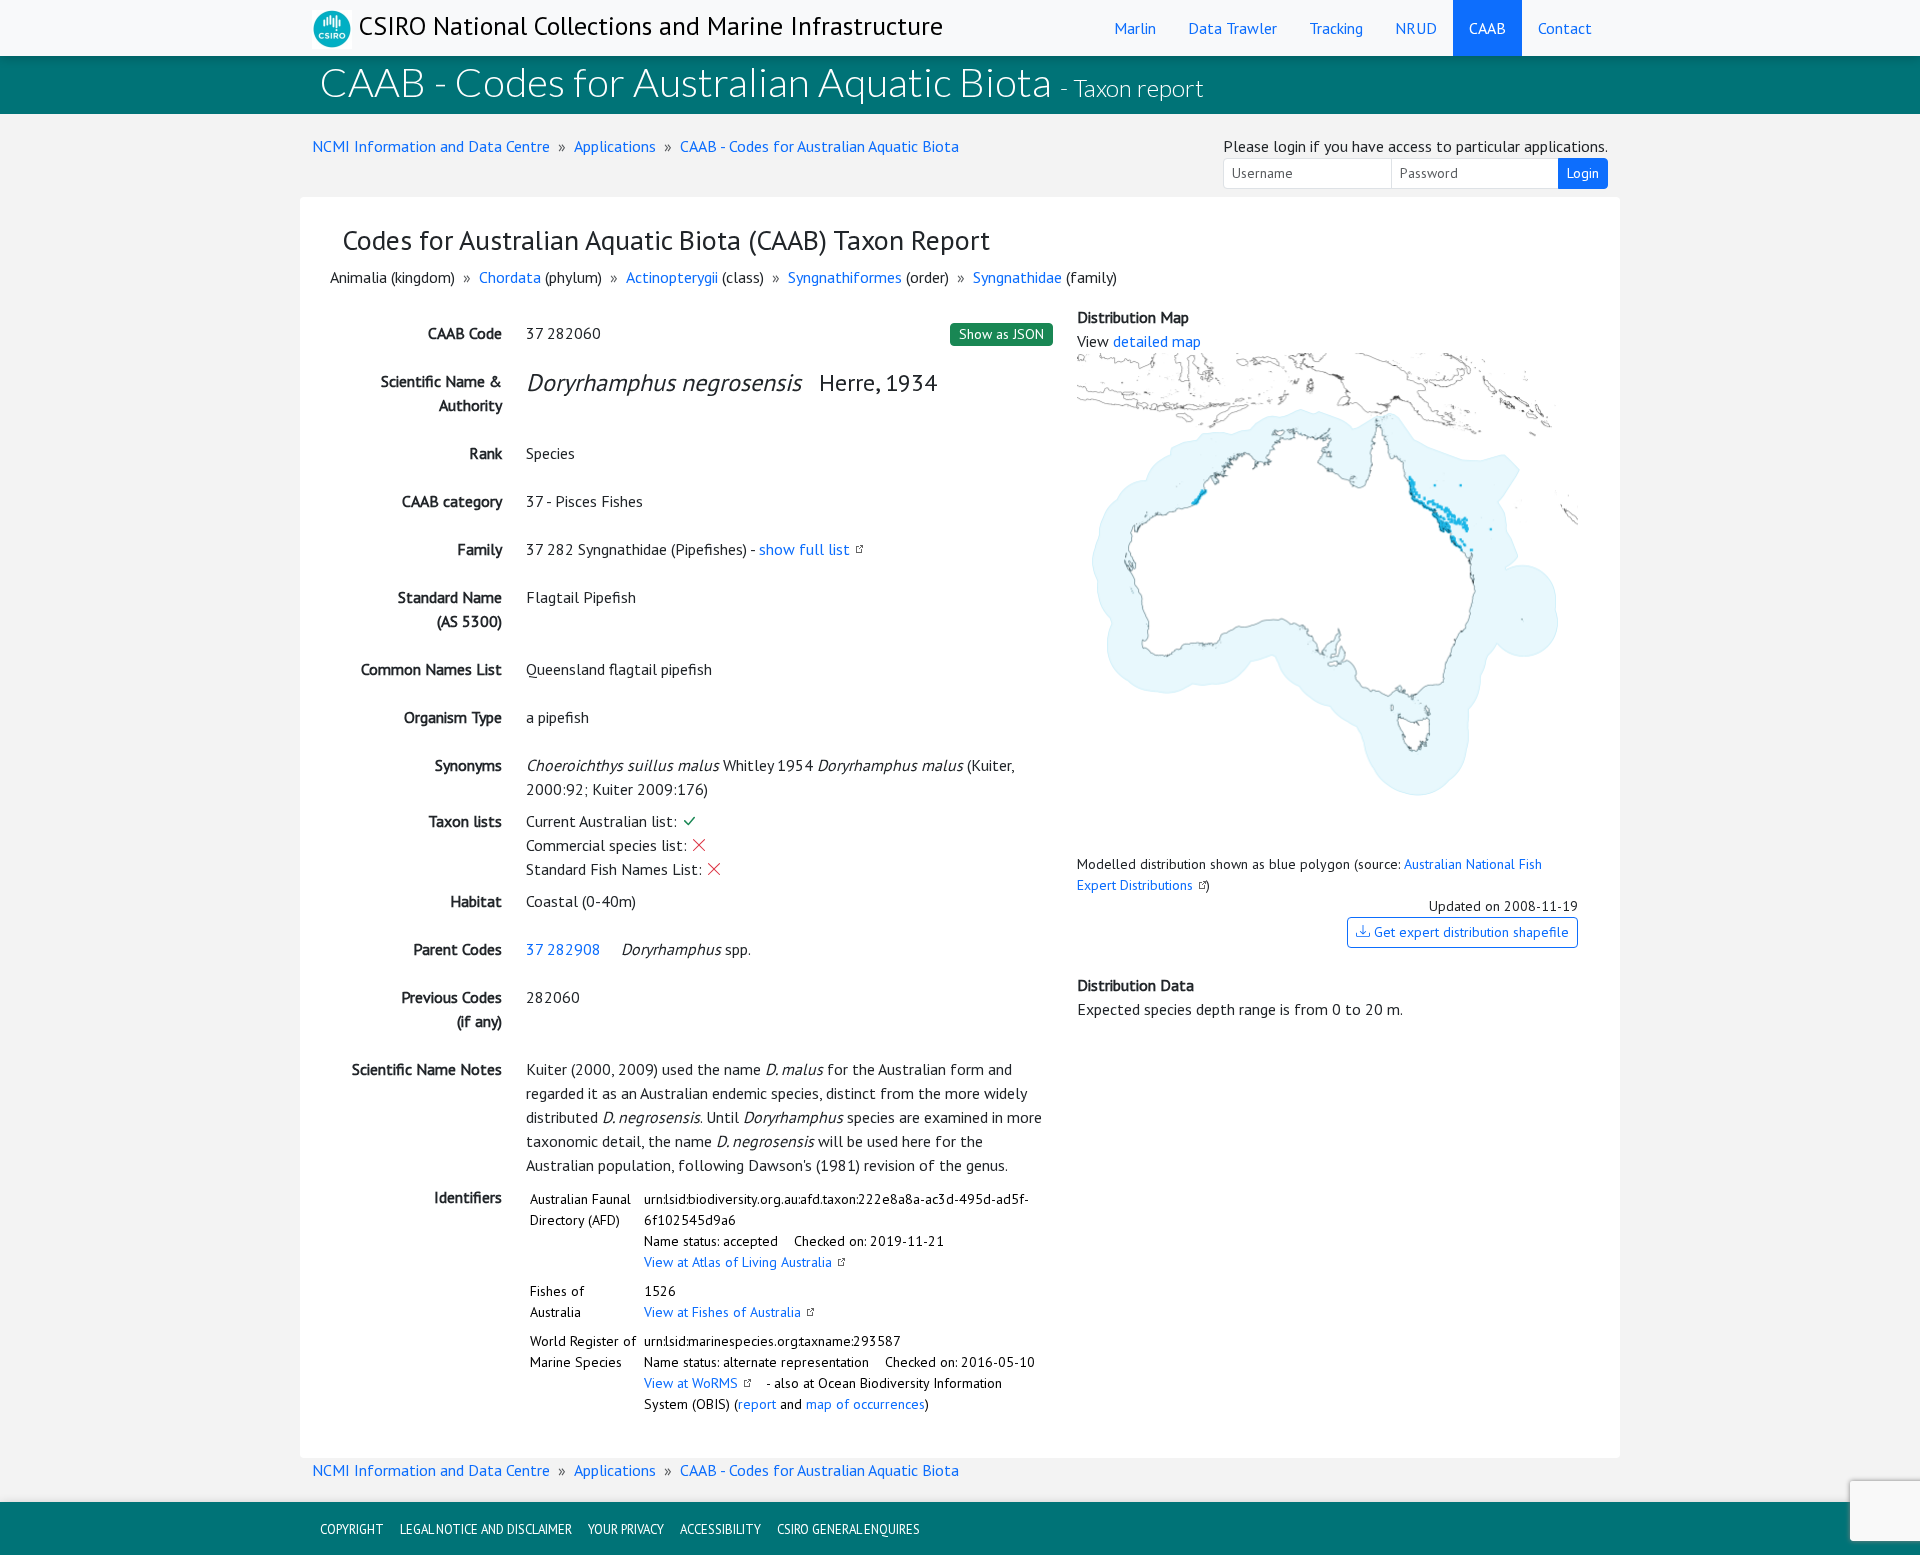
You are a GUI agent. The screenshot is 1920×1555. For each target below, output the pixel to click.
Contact (1565, 28)
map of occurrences (865, 1404)
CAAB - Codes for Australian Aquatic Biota (819, 146)
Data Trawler (1232, 28)
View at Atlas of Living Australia (738, 1262)
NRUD (1416, 28)
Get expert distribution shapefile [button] (1469, 932)
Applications (615, 146)
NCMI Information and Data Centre (431, 146)
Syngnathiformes (845, 277)
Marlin (1135, 28)
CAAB (1487, 28)
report (757, 1404)
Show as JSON (1001, 334)
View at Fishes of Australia (722, 1312)
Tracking (1336, 28)
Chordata (510, 277)
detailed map (1157, 341)
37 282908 (563, 949)
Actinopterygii (672, 277)
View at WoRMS (691, 1383)
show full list (804, 549)
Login (1583, 173)
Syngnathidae (1017, 277)
